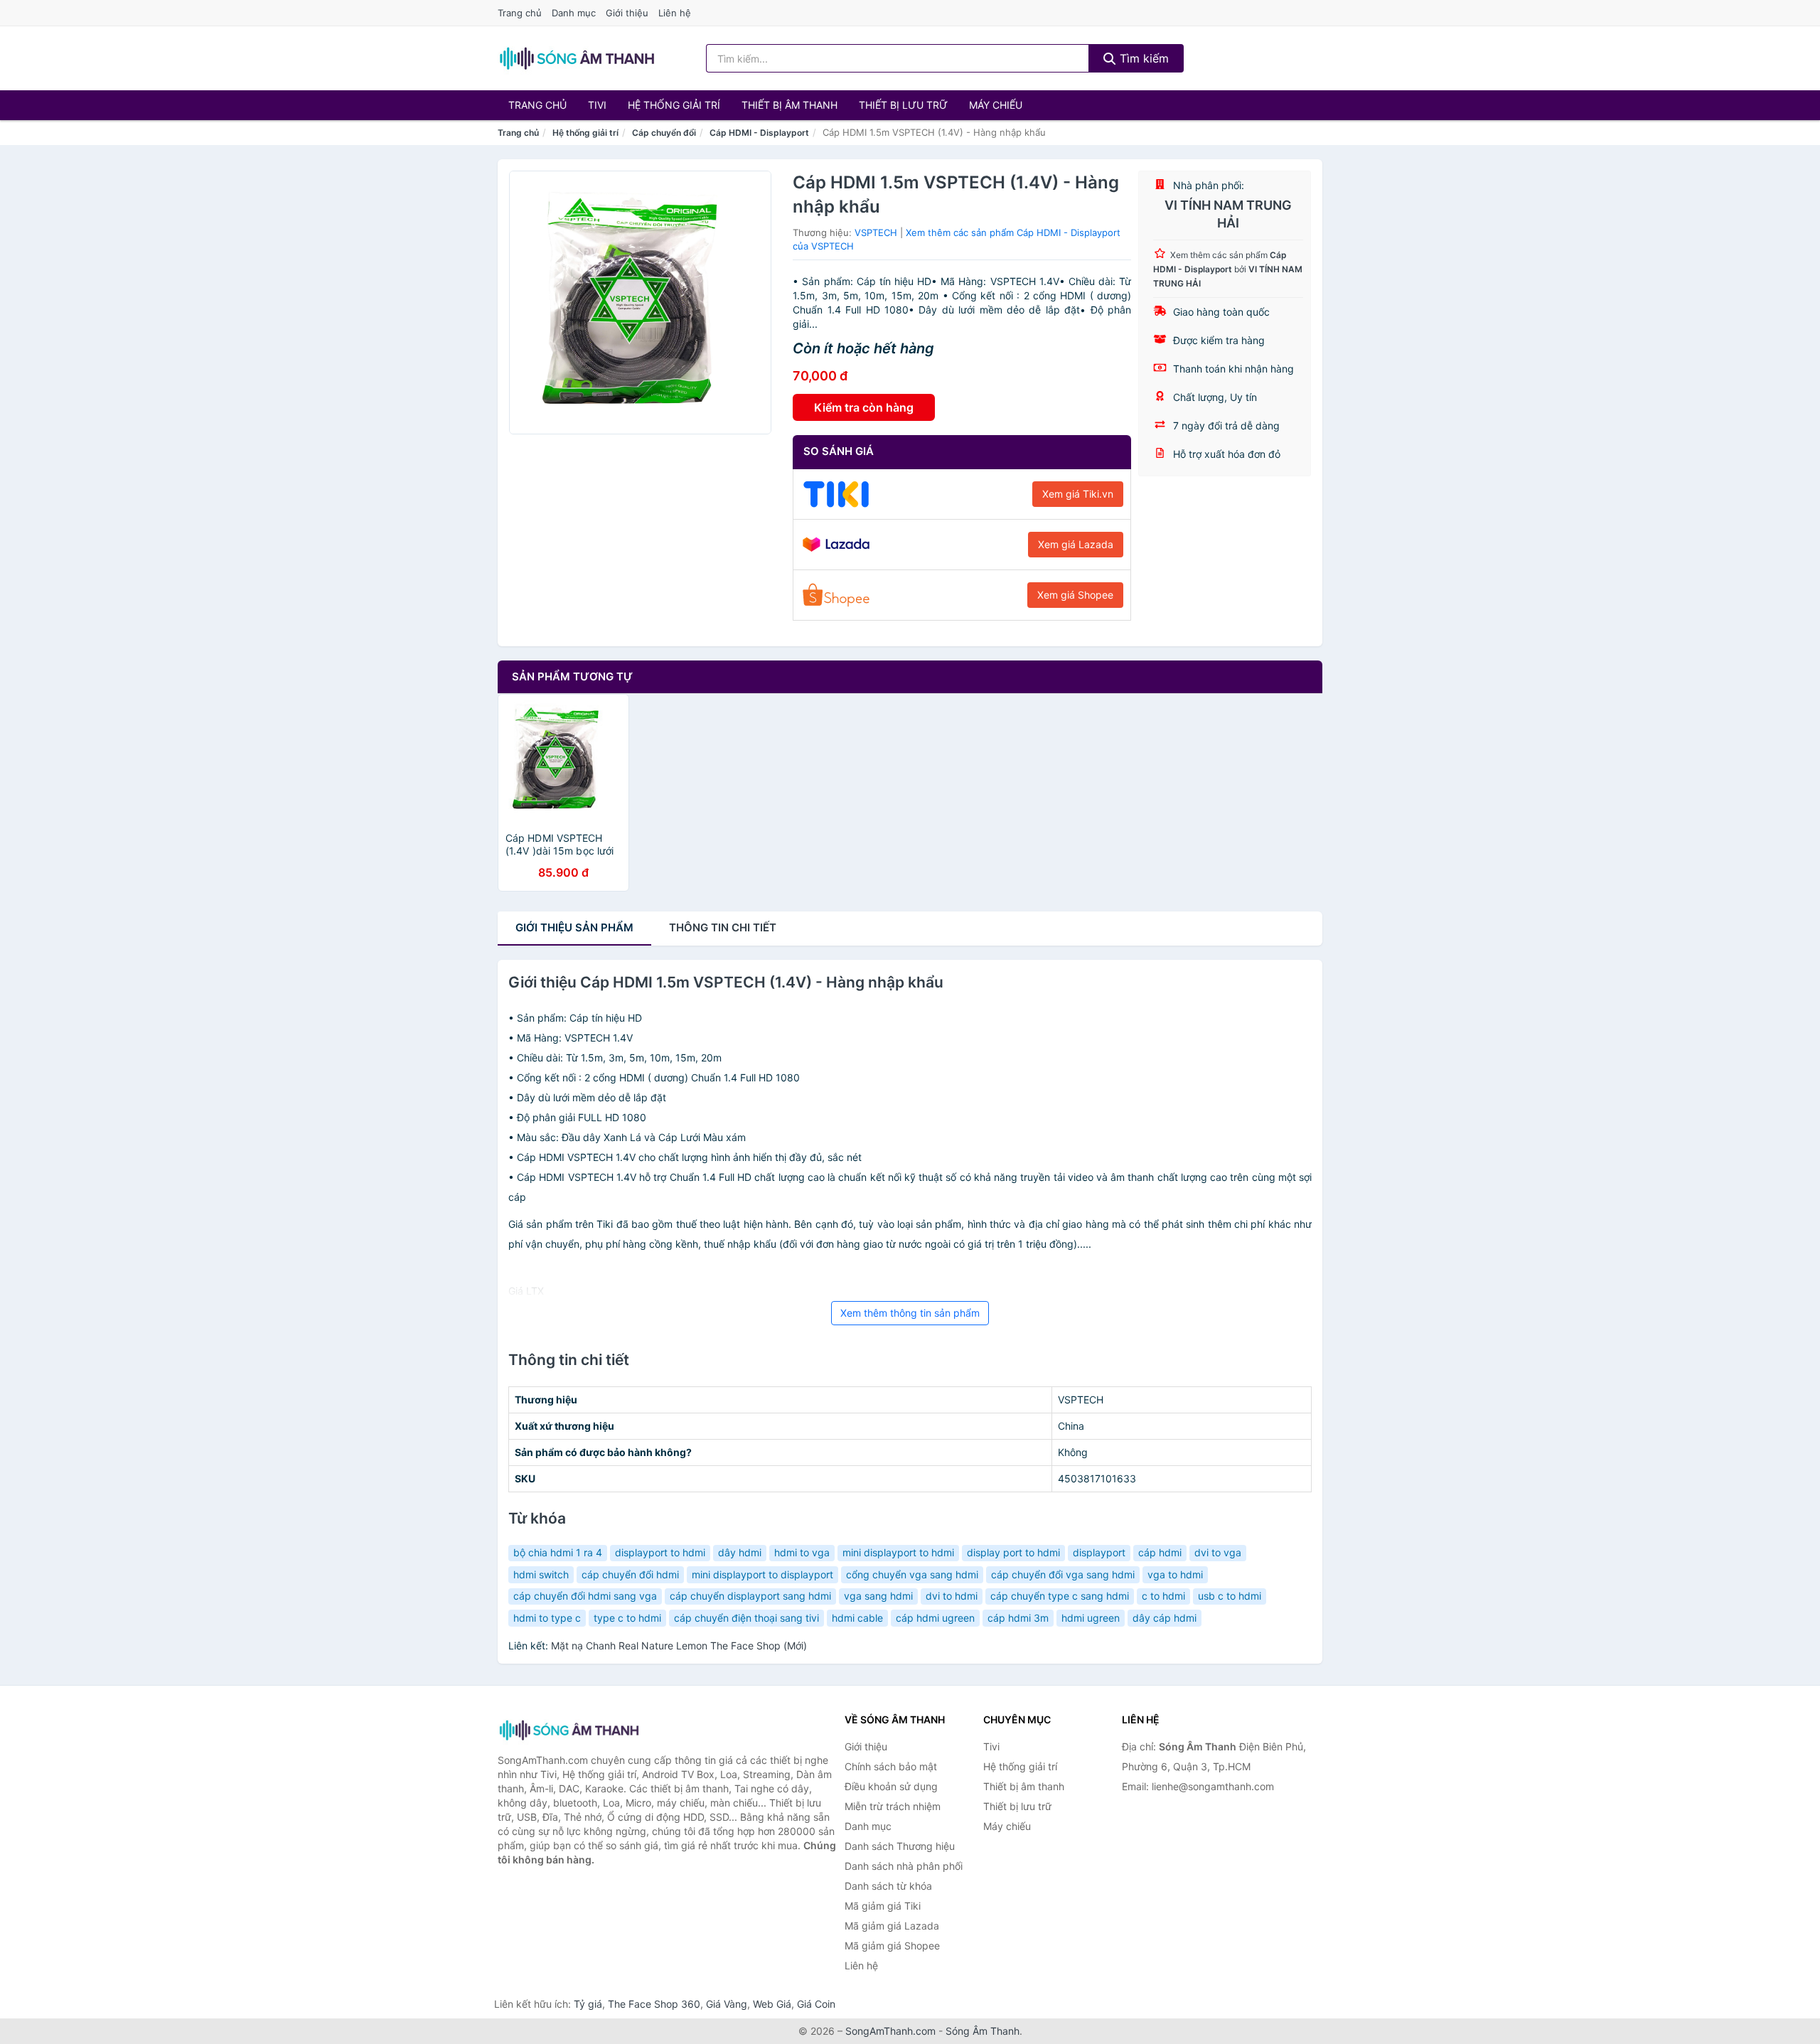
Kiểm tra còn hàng (864, 407)
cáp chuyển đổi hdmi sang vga (585, 1596)
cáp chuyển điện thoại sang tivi (746, 1618)
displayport (1099, 1552)
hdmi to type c (547, 1618)
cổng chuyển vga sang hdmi (912, 1574)
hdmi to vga (802, 1552)
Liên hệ (675, 13)
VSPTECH (876, 232)
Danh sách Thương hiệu (900, 1846)
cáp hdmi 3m (1018, 1618)
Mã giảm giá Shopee (892, 1946)
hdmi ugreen (1091, 1618)
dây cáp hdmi (1165, 1618)
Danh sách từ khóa (888, 1886)
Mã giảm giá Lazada (892, 1926)
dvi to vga (1218, 1552)
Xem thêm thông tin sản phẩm (910, 1313)
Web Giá (772, 2004)
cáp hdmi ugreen (935, 1618)
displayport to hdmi (660, 1552)
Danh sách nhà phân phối (904, 1866)
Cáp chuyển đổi (664, 133)
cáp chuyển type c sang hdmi (1060, 1596)
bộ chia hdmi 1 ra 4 (558, 1552)
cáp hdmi (1160, 1552)
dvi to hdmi (952, 1596)
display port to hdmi (1013, 1552)
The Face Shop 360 (654, 2004)
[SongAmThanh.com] (577, 58)
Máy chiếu (996, 105)
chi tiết (723, 927)
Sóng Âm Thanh (983, 2031)
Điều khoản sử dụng (891, 1786)
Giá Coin (816, 2004)
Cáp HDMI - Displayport (759, 133)
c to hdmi (1163, 1596)
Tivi (597, 105)
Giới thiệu (627, 13)
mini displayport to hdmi (898, 1552)
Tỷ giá (588, 2004)
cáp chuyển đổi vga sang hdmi (1063, 1574)
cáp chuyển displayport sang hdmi (750, 1596)
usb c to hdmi (1230, 1596)
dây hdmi (740, 1552)
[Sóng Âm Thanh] (569, 1730)
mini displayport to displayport (762, 1574)
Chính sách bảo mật (891, 1766)
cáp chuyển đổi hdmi (630, 1574)
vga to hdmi (1175, 1574)
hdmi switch (541, 1574)
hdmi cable (857, 1618)
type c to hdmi (627, 1618)
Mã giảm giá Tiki (883, 1906)
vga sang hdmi (878, 1596)
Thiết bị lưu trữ (903, 105)
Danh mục (574, 13)
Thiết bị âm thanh (789, 105)
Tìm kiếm (1142, 58)
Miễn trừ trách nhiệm (893, 1806)
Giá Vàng (727, 2004)
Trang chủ (520, 13)
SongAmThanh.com (890, 2031)
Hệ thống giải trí (674, 105)
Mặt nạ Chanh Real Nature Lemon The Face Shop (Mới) (679, 1646)
